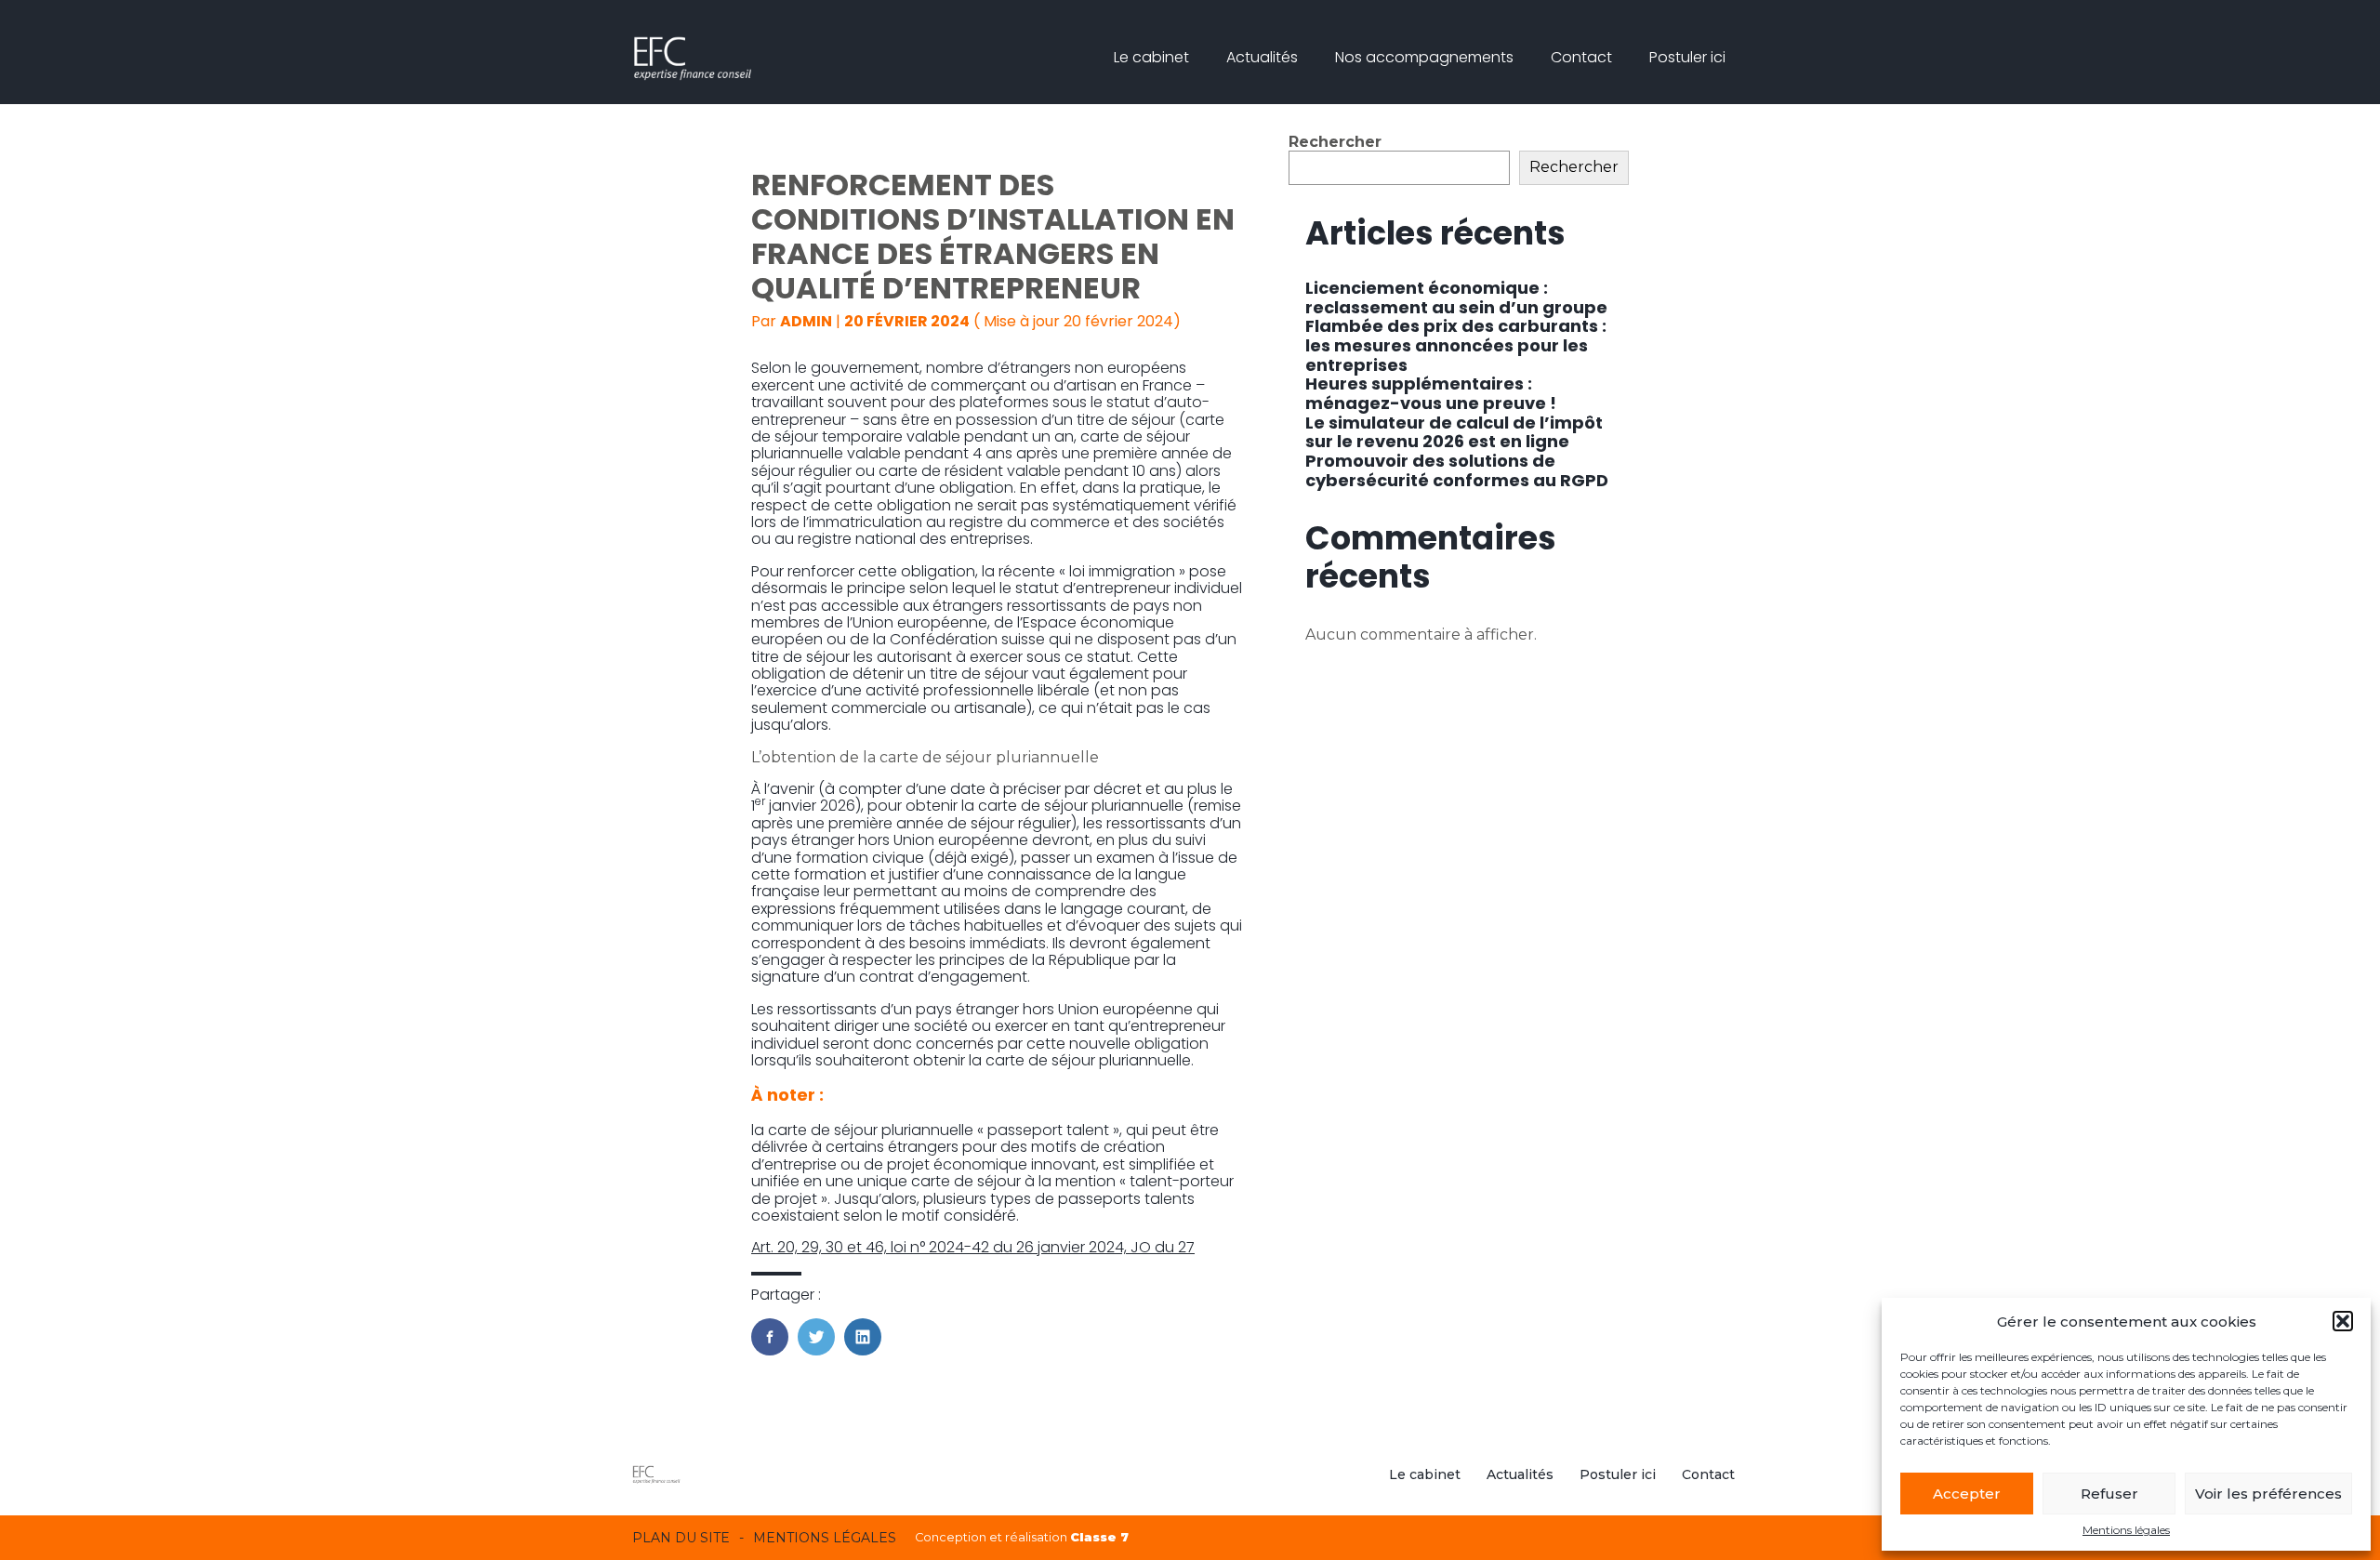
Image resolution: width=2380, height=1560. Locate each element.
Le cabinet (1151, 57)
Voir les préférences (2268, 1494)
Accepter (1967, 1494)
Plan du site (681, 1538)
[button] (2343, 1321)
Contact (1581, 57)
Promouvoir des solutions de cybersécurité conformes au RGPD (1457, 470)
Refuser (2109, 1494)
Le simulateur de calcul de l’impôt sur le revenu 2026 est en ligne (1454, 432)
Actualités (1262, 57)
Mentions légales (2126, 1530)
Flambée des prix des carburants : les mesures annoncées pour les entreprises (1456, 345)
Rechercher (1335, 142)
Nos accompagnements (1424, 57)
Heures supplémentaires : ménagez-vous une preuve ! (1431, 393)
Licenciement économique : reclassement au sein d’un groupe (1456, 297)
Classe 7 (1099, 1537)
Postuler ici (1687, 57)
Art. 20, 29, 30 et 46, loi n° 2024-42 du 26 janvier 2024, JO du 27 (973, 1247)
